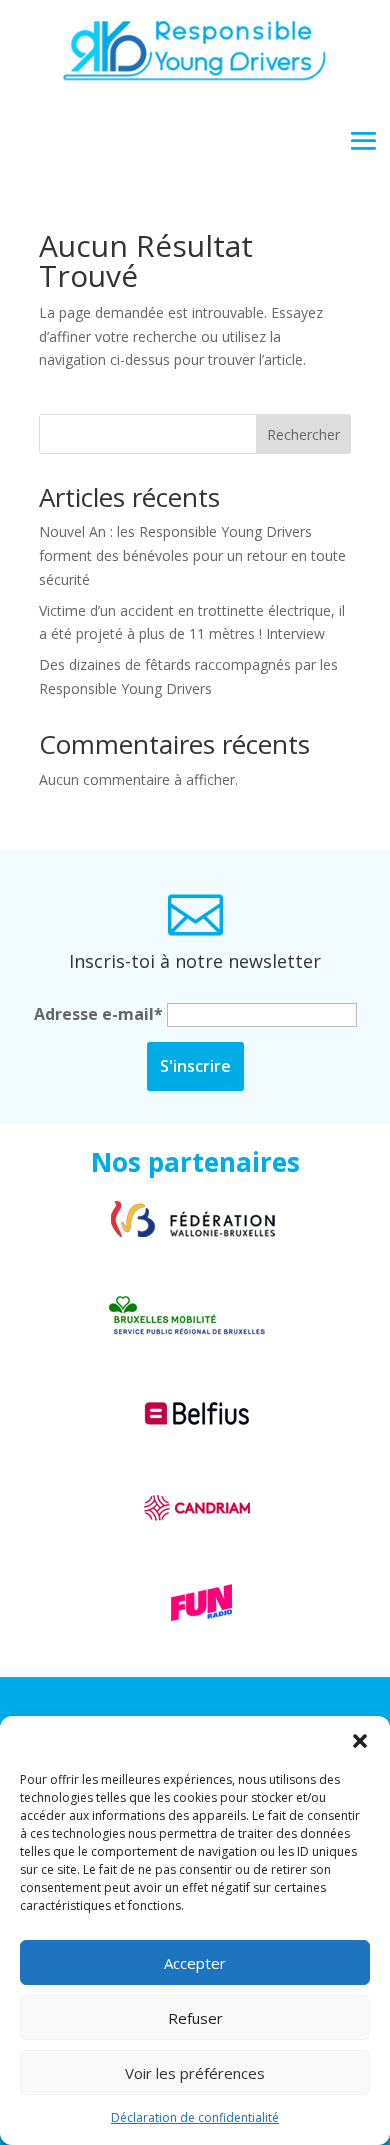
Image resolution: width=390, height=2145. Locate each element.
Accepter (195, 1963)
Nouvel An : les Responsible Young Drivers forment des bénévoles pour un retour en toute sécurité (192, 555)
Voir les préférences (195, 2073)
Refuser (195, 2018)
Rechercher (303, 434)
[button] (360, 1741)
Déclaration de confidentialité (195, 2117)
